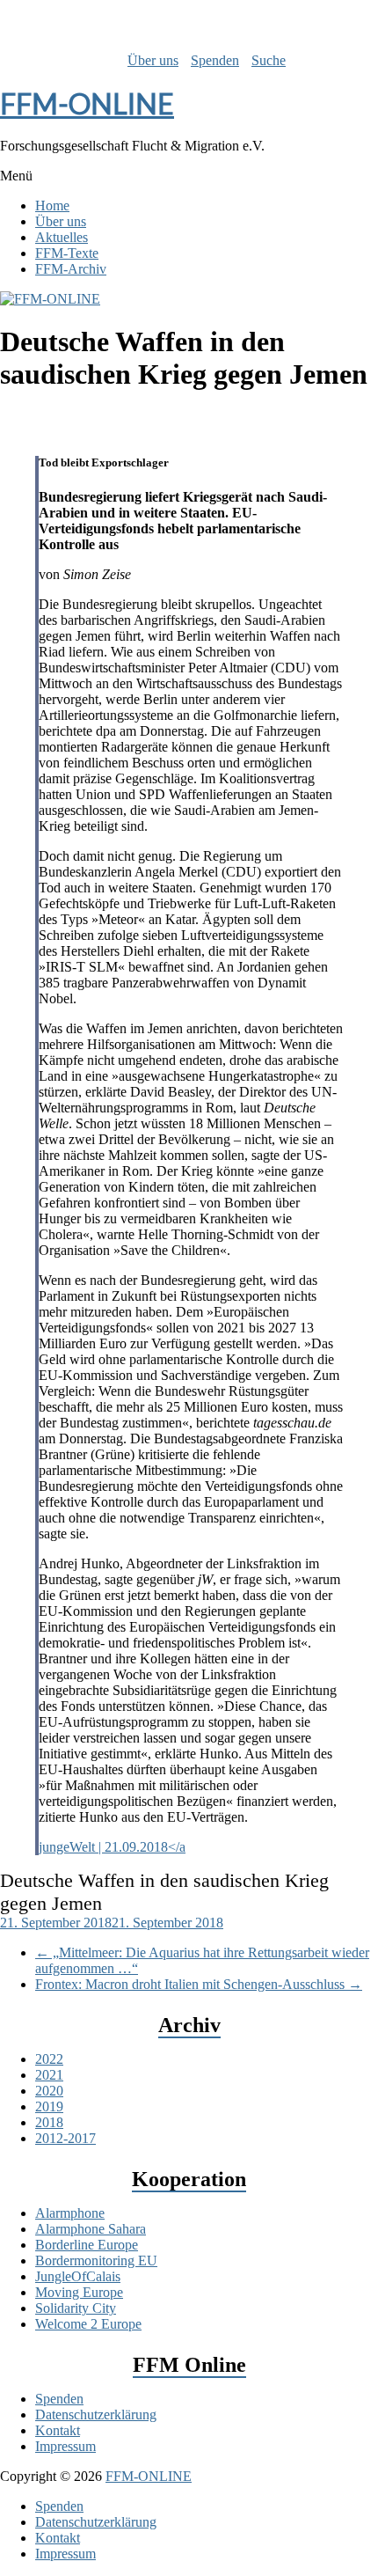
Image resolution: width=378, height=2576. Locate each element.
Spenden (215, 60)
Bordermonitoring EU (96, 2260)
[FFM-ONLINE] (50, 299)
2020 (49, 2091)
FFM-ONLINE (87, 103)
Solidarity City (76, 2308)
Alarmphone (70, 2213)
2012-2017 (65, 2138)
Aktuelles (62, 237)
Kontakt (58, 2430)
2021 (49, 2075)
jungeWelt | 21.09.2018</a (112, 1847)
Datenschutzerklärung (96, 2415)
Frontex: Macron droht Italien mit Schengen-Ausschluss (199, 1984)
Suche (269, 60)
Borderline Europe (87, 2245)
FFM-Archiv (71, 269)
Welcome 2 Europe (88, 2324)
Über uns (153, 60)
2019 (49, 2106)
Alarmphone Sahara (91, 2229)
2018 (49, 2122)
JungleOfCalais (78, 2276)
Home (52, 205)
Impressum (65, 2446)
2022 (49, 2059)
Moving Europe (79, 2292)
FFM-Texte (67, 253)
